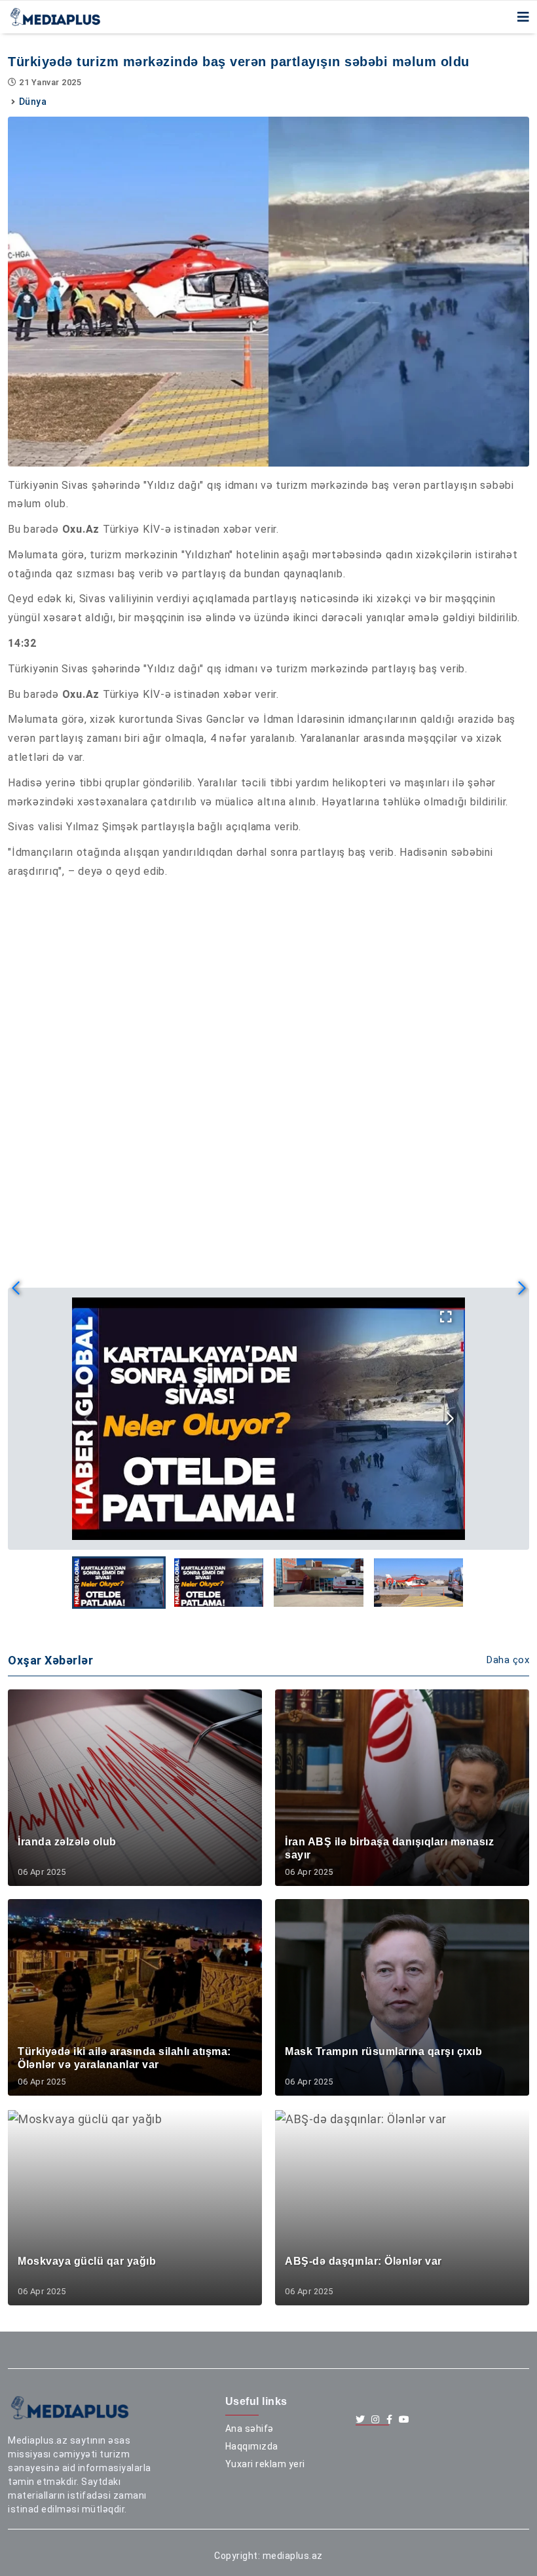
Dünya (33, 102)
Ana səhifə (250, 2429)
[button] (450, 1419)
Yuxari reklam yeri (265, 2464)
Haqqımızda (252, 2446)
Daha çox (508, 1660)
